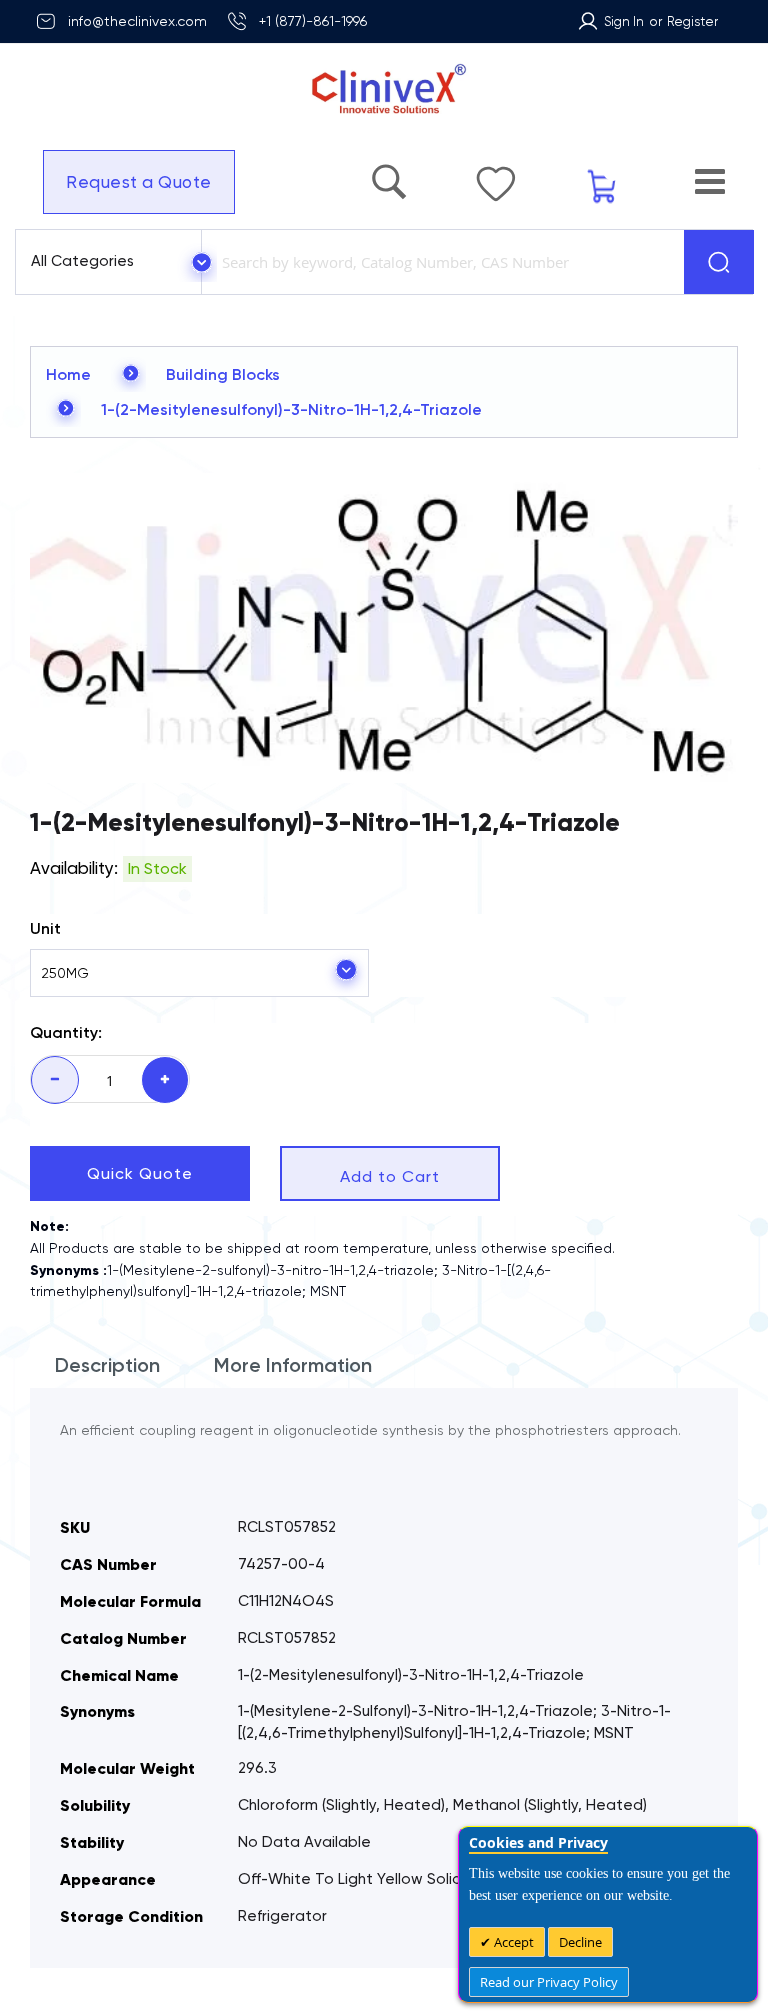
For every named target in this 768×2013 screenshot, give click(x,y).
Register (692, 21)
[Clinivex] (384, 89)
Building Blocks (223, 374)
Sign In (624, 21)
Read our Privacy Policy (549, 1982)
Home (68, 374)
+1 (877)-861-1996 (313, 21)
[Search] (719, 262)
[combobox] (439, 262)
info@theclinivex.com (137, 21)
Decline (580, 1942)
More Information (293, 1365)
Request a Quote (129, 182)
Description (107, 1365)
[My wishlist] (546, 174)
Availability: (74, 868)
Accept (512, 1942)
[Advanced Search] (459, 172)
